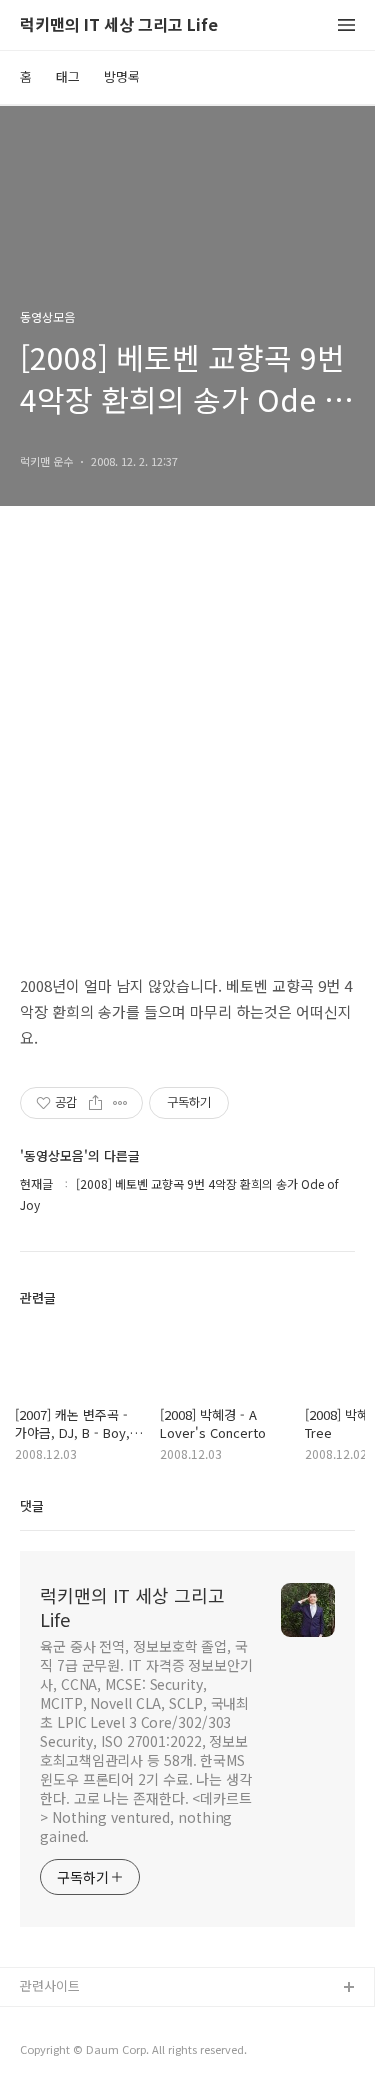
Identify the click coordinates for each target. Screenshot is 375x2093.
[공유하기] (95, 1103)
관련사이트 (50, 1985)
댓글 (32, 1505)
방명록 (122, 76)
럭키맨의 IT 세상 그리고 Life (119, 25)
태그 (68, 76)
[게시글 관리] (120, 1103)
